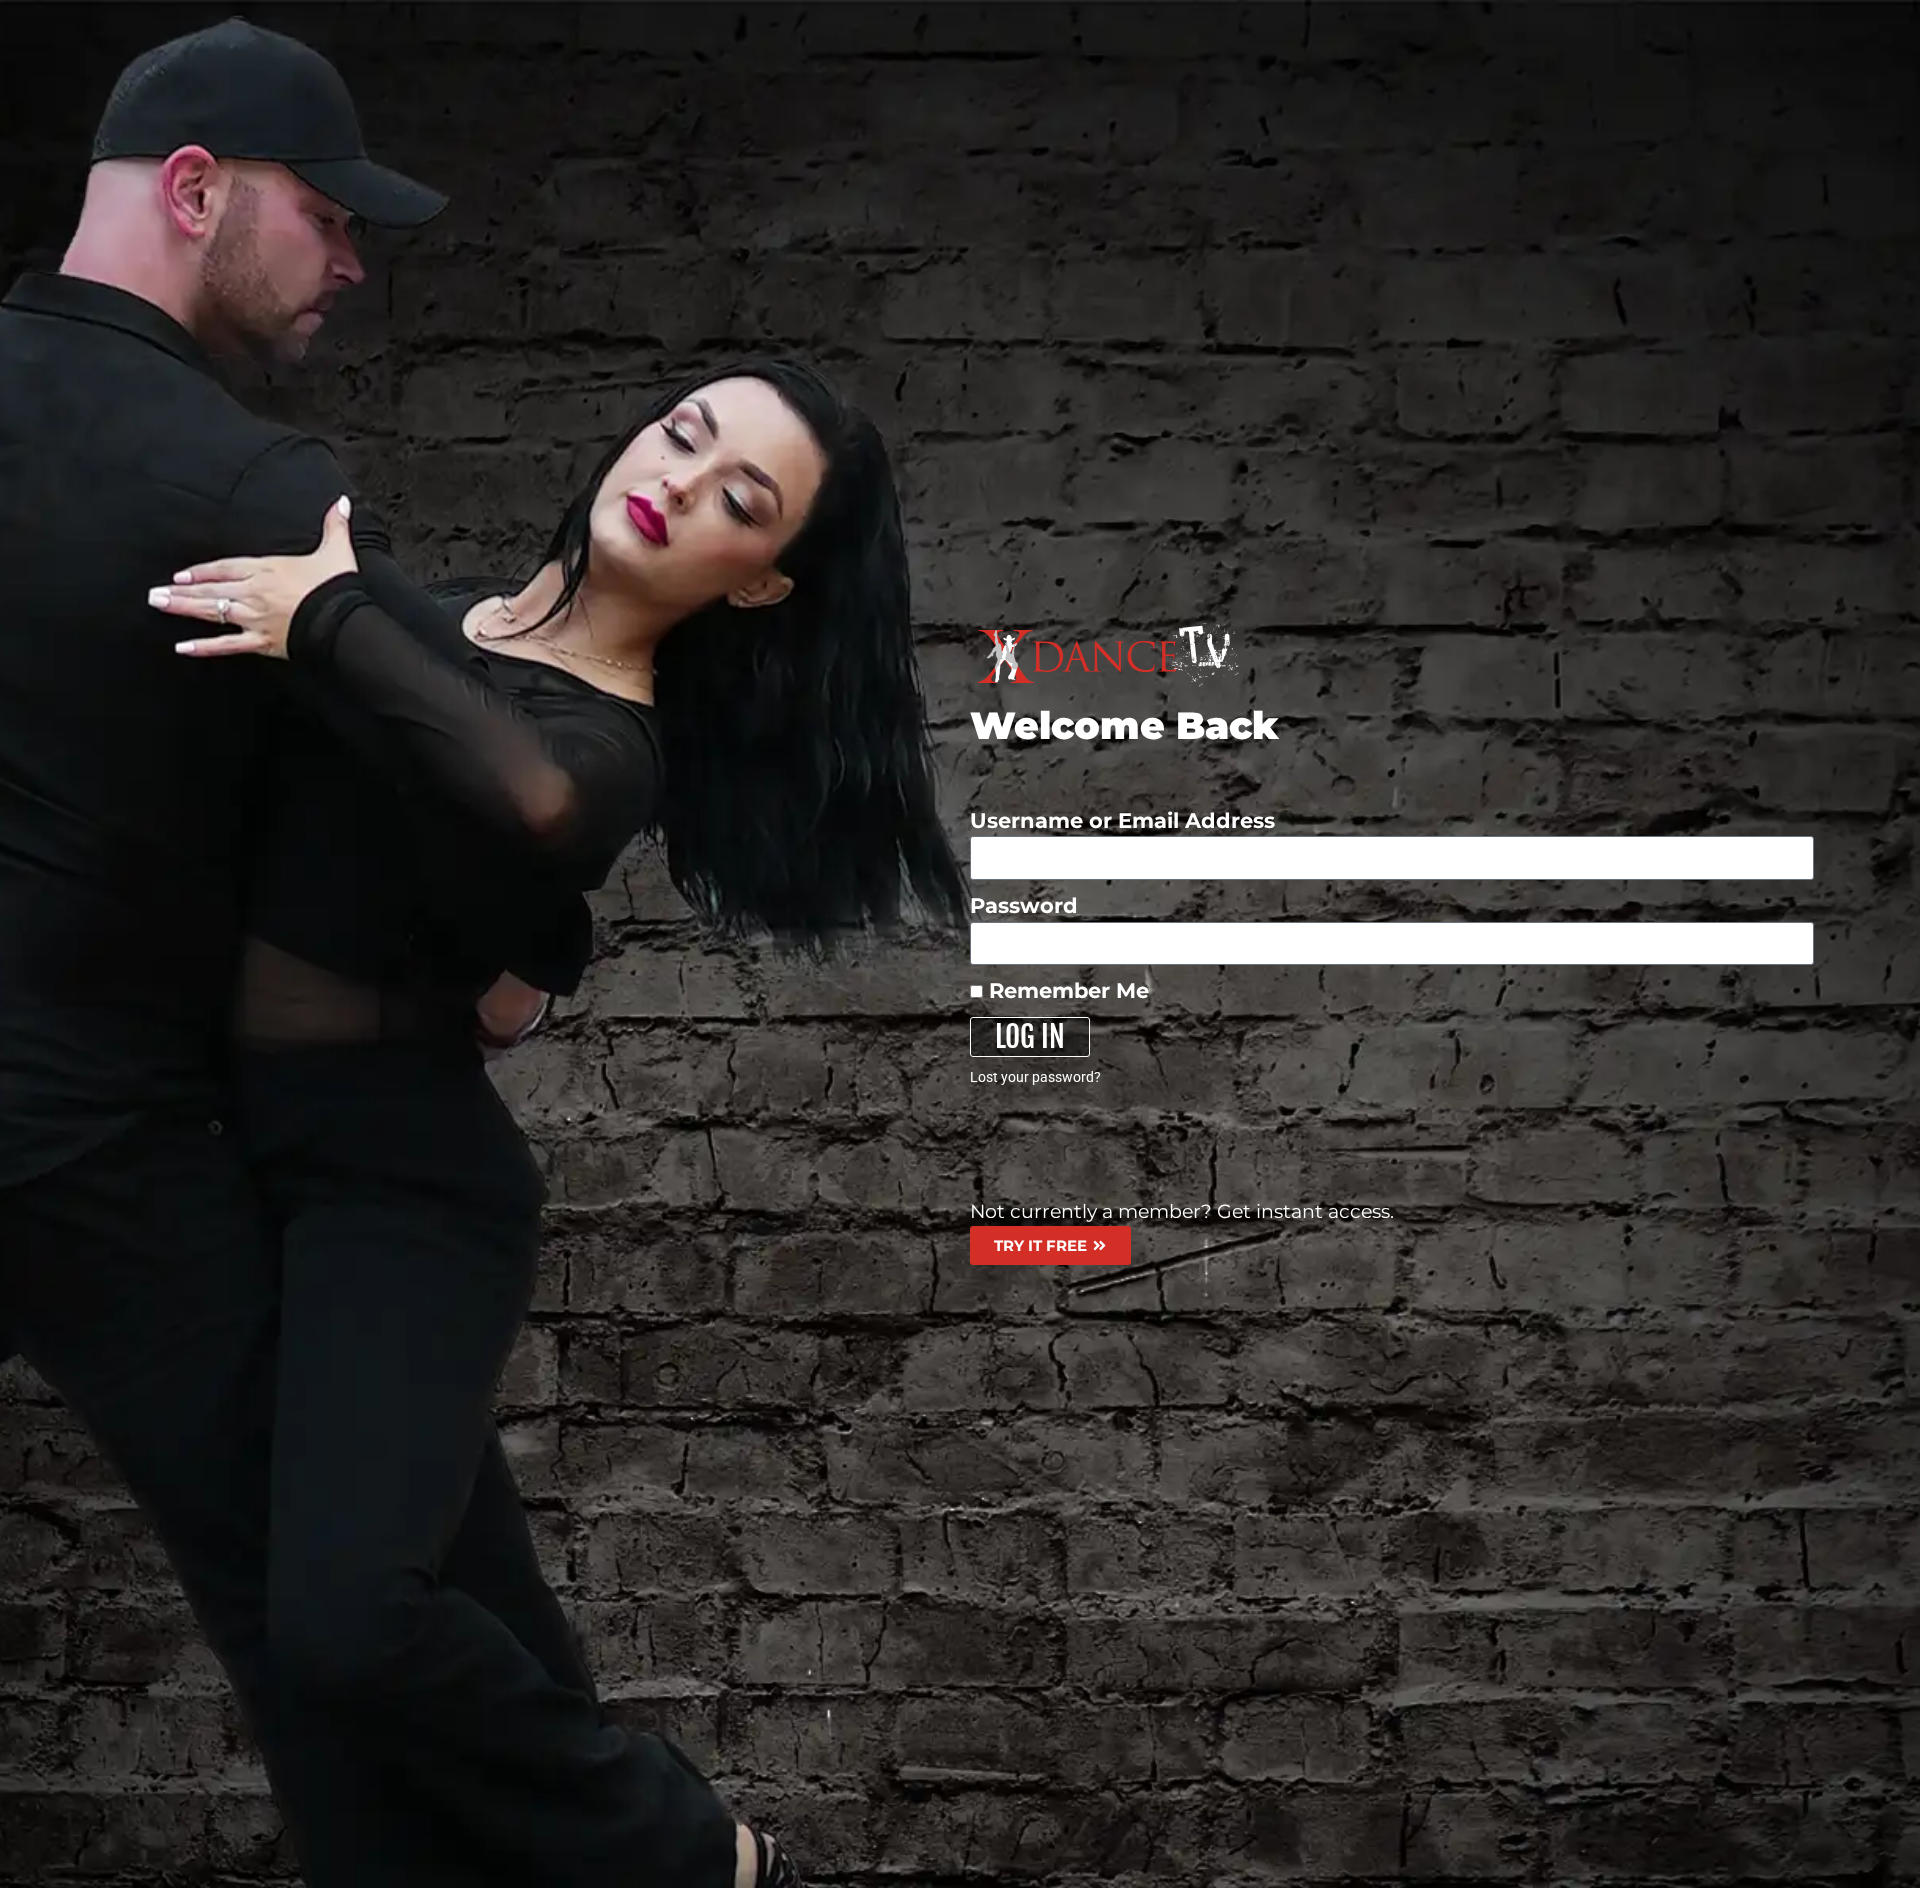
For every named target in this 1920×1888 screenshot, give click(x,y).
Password (1024, 905)
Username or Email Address (1122, 820)
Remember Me (1066, 990)
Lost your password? (1035, 1077)
